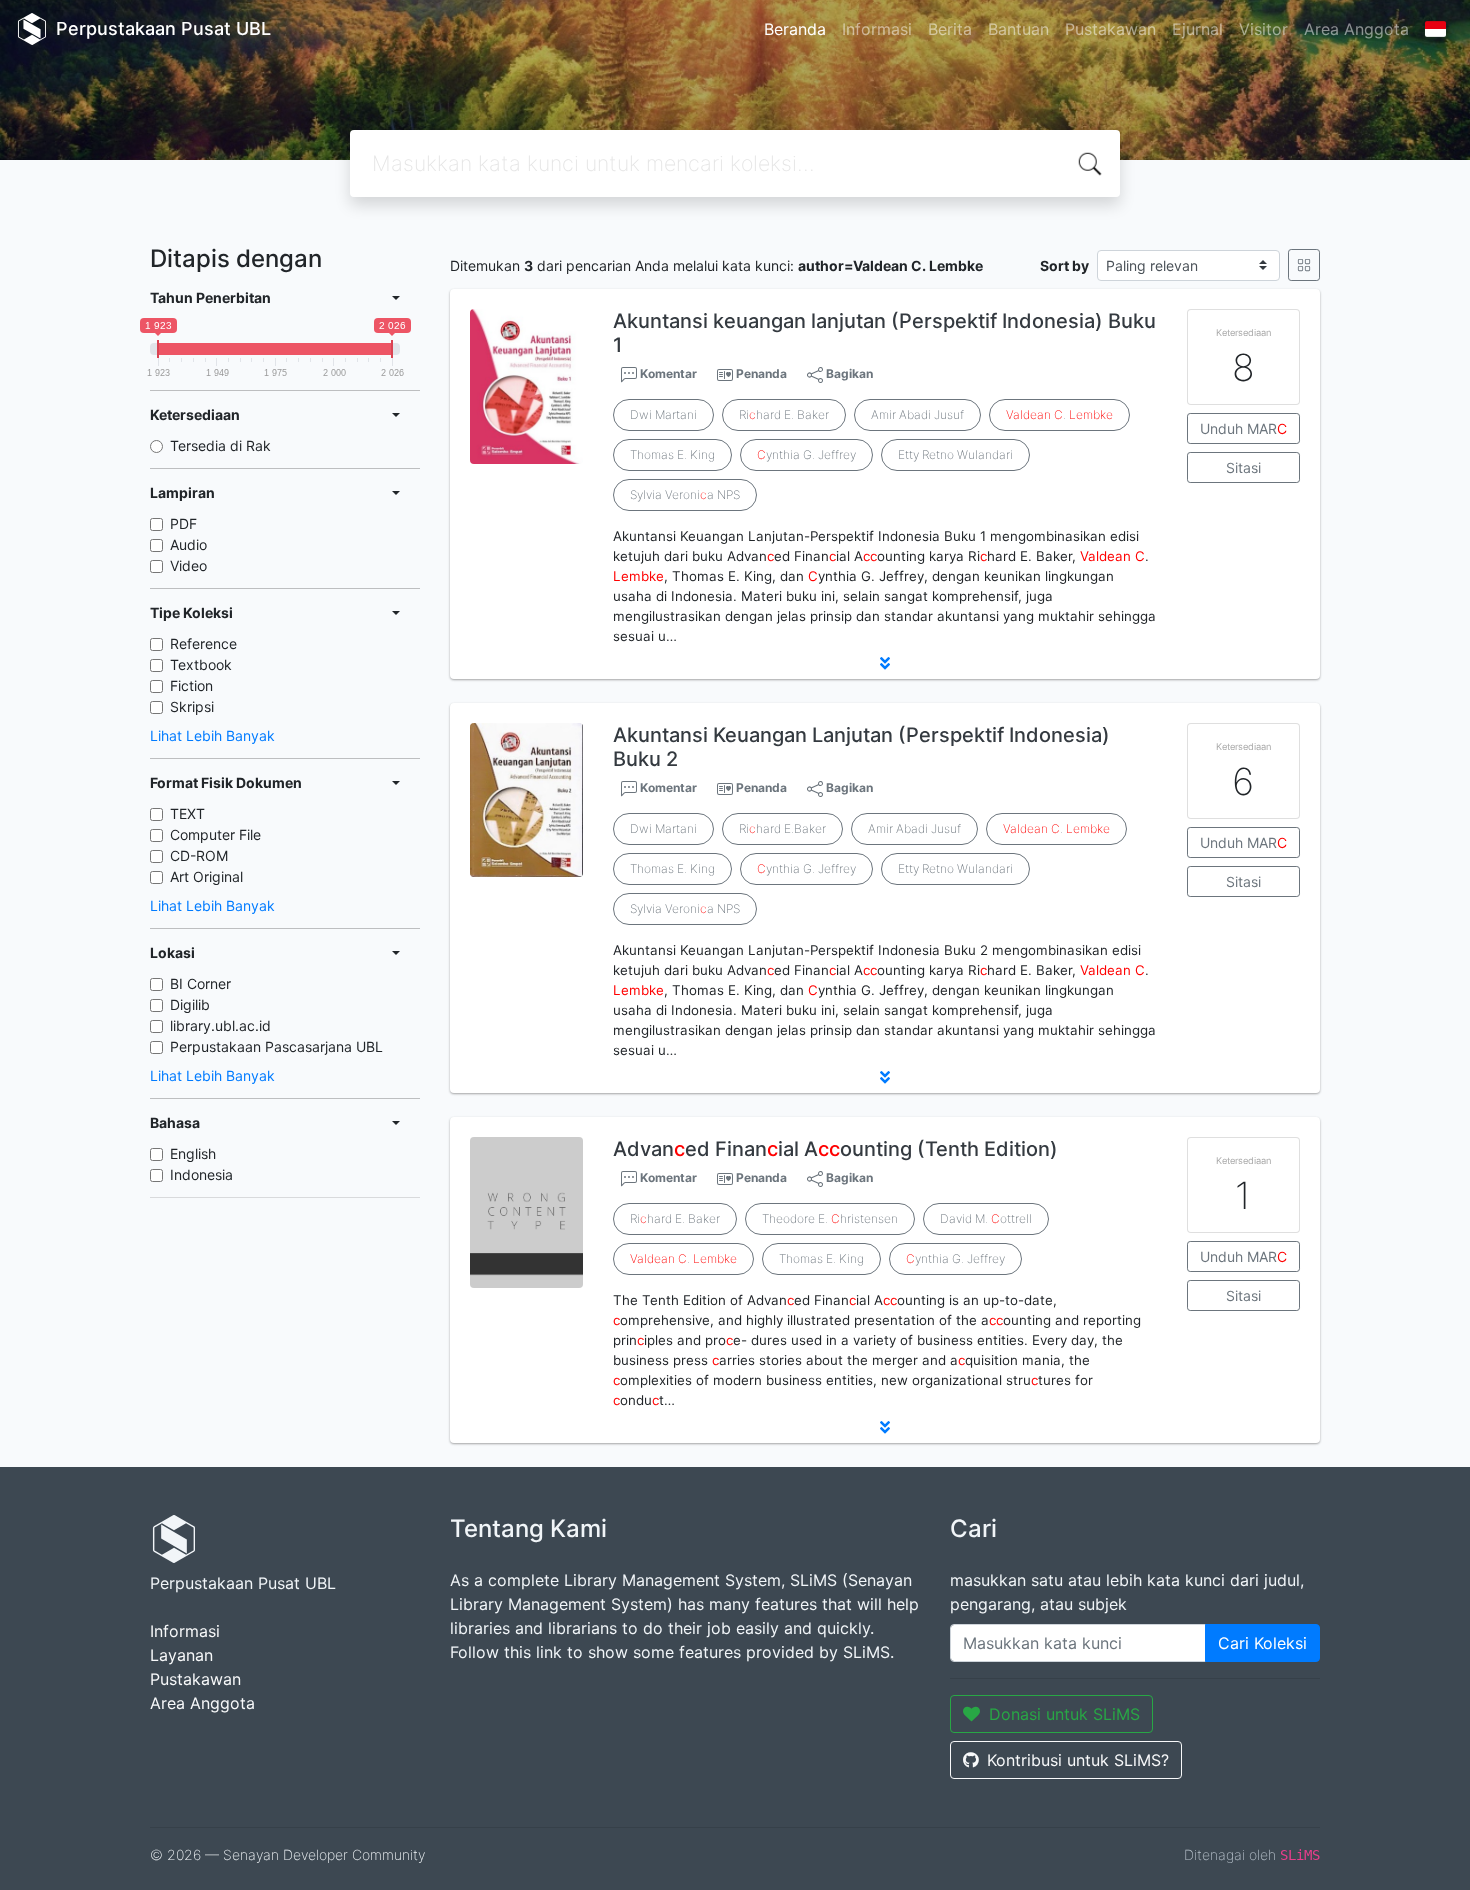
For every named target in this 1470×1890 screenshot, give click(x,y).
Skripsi (192, 706)
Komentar (667, 373)
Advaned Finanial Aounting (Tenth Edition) (835, 1149)
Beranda (795, 29)
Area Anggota (1356, 29)
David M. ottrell (986, 1218)
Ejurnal (1197, 29)
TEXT (187, 813)
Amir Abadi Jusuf (917, 414)
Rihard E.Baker (782, 828)
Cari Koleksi (1262, 1643)
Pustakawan (1110, 29)
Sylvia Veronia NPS (685, 494)
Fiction (191, 685)
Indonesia (201, 1174)
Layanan (181, 1655)
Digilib (190, 1004)
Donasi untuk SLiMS (1064, 1714)
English (193, 1153)
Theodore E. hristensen (830, 1218)
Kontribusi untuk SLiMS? (1078, 1760)
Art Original (206, 876)
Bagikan (848, 373)
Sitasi (1243, 467)
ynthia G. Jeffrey (806, 454)
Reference (203, 643)
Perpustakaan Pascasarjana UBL (276, 1046)
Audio (188, 544)
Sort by (1064, 265)
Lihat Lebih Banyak (212, 735)
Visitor (1263, 29)
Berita (950, 29)
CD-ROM (199, 855)
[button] (885, 663)
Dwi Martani (663, 414)
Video (188, 565)
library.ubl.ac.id (220, 1025)
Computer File (215, 834)
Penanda (761, 373)
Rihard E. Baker (784, 414)
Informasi (877, 29)
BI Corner (200, 983)
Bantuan (1018, 29)
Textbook (201, 664)
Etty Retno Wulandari (955, 454)
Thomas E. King (672, 454)
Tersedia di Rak (220, 445)
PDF (183, 523)
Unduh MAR (1243, 428)
